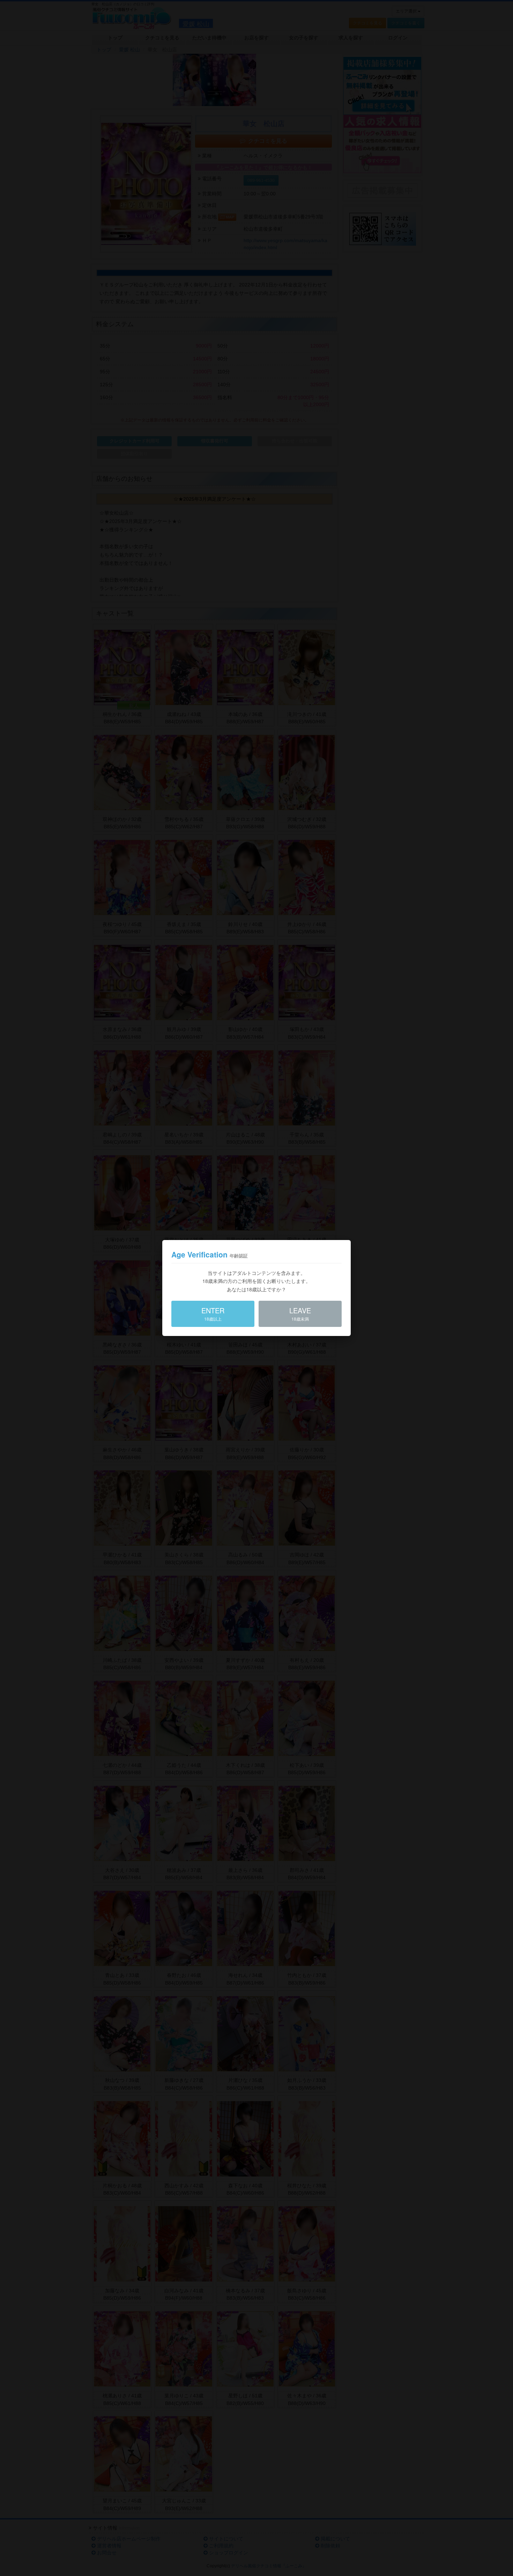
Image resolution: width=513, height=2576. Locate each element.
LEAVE (300, 1313)
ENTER (213, 1313)
